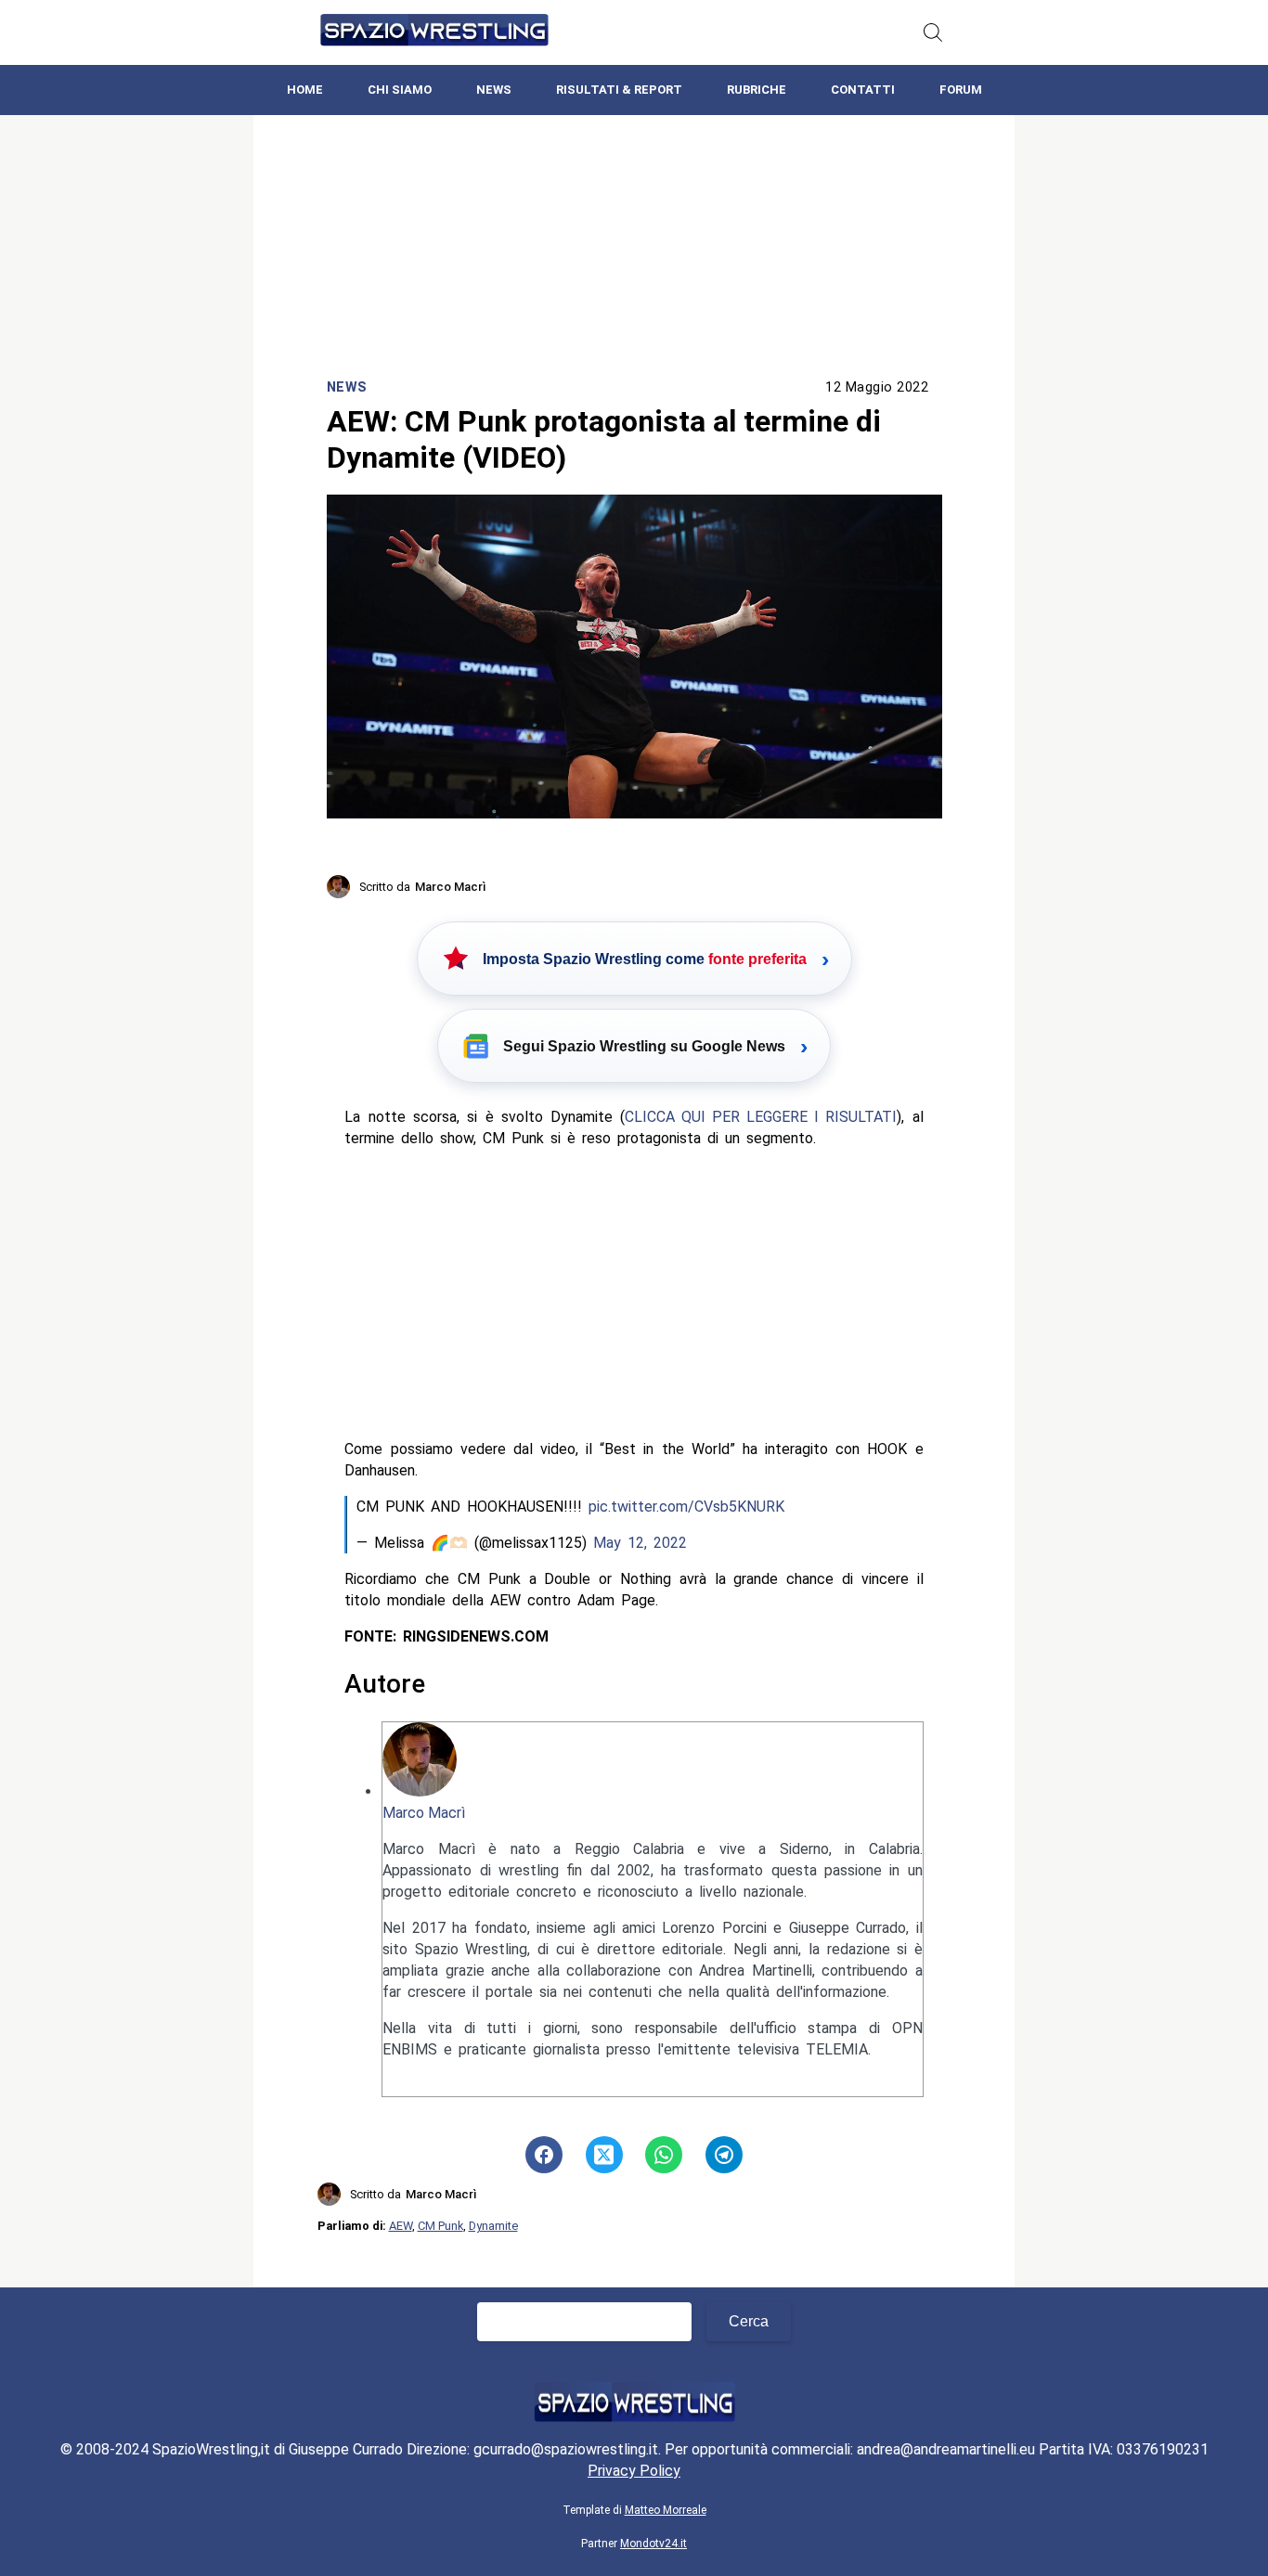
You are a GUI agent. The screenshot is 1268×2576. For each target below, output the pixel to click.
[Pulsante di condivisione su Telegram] (724, 2155)
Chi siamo (400, 90)
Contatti (863, 90)
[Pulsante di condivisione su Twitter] (604, 2155)
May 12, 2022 (640, 1543)
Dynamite (493, 2226)
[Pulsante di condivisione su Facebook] (544, 2155)
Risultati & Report (619, 90)
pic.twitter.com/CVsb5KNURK (686, 1507)
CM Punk (440, 2226)
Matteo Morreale (666, 2510)
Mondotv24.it (653, 2544)
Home (305, 90)
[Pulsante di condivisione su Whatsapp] (664, 2155)
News (494, 90)
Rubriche (757, 90)
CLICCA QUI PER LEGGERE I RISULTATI (761, 1117)
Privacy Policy (634, 2471)
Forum (961, 90)
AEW (401, 2226)
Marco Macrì (424, 1813)
